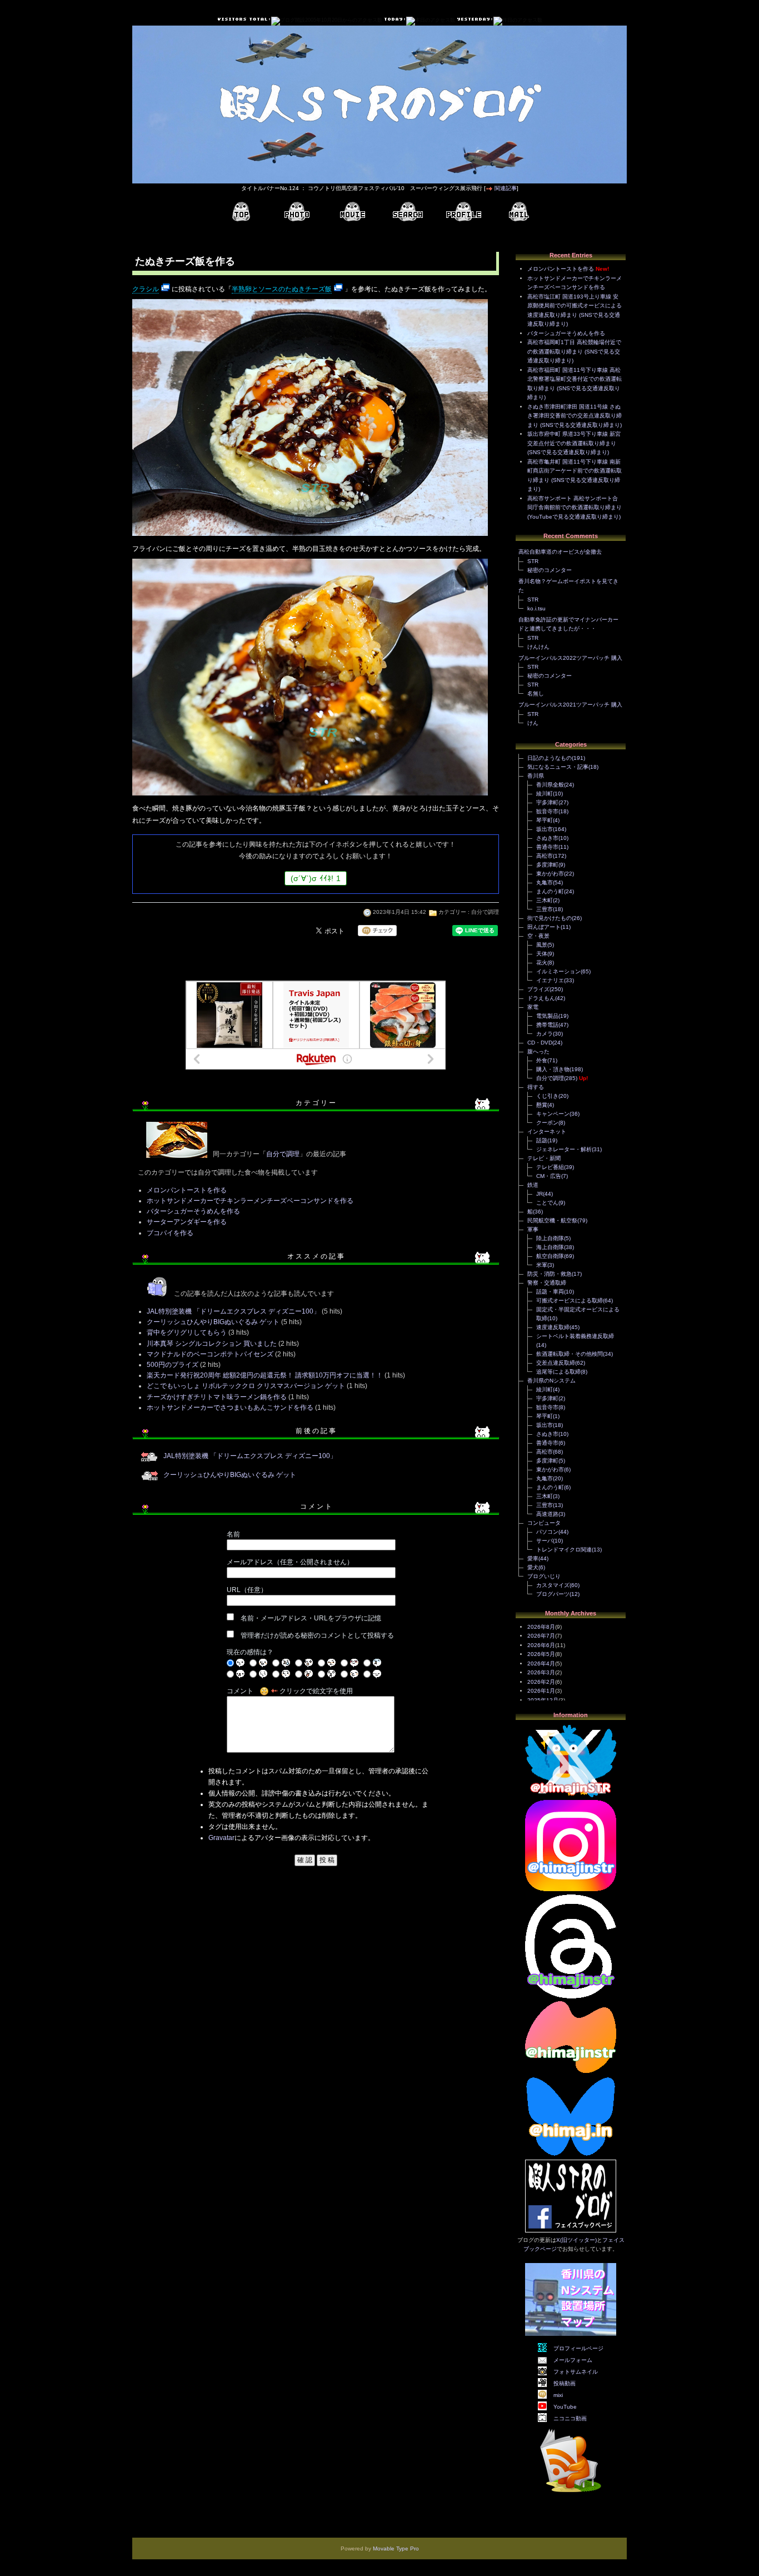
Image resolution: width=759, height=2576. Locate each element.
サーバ (545, 1541)
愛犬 (533, 1567)
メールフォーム (573, 2360)
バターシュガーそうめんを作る (193, 1211)
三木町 (545, 900)
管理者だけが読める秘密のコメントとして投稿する (317, 1635)
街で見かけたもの (550, 918)
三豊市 (545, 909)
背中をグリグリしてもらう (187, 1332)
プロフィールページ (578, 2348)
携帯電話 (547, 1025)
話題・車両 (550, 1292)
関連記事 (506, 188)
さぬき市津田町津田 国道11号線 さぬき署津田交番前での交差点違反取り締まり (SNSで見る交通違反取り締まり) (575, 416)
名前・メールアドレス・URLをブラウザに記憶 (311, 1618)
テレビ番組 (550, 1167)
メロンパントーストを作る (187, 1190)
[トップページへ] (241, 212)
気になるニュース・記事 (558, 767)
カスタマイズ (553, 1585)
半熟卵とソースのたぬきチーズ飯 (282, 289)
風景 (542, 945)
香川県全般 (550, 785)
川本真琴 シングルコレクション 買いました (212, 1344)
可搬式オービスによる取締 (570, 1301)
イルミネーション (558, 971)
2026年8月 (541, 1627)
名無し (536, 693)
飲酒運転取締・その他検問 (570, 1354)
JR (540, 1194)
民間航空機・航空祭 (552, 1220)
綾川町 (545, 794)
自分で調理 (485, 912)
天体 (542, 954)
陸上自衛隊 (550, 1238)
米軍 (542, 1265)
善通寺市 (547, 847)
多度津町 (547, 865)
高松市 (545, 856)
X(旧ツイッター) (576, 2240)
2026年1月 (541, 1691)
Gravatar (221, 1838)
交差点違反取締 (556, 1363)
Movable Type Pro (396, 2548)
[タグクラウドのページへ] (408, 212)
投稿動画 (565, 2383)
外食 (542, 1060)
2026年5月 (541, 1654)
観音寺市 (547, 811)
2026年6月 (541, 1645)
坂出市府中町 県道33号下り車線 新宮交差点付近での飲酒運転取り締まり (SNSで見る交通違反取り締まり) (574, 443)
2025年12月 (543, 1700)
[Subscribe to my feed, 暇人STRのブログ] (571, 2494)
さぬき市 (547, 838)
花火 (542, 963)
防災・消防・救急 (550, 1274)
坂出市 (545, 829)
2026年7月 (541, 1636)
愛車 (533, 1558)
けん (533, 723)
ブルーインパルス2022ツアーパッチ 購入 (570, 658)
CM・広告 (549, 1176)
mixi (558, 2395)
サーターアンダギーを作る (187, 1222)
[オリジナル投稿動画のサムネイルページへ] (352, 212)
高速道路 (547, 1514)
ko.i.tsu (536, 608)
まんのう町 (550, 891)
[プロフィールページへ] (463, 212)
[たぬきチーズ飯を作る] (310, 537)
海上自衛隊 (550, 1247)
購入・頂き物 (553, 1069)
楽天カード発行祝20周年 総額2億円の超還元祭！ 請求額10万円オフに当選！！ (265, 1375)
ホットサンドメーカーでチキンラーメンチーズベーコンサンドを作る (250, 1201)
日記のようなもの (550, 758)
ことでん (547, 1203)
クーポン (547, 1123)
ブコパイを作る (170, 1233)
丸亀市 (545, 882)
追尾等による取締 (558, 1372)
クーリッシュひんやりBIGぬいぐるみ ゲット (213, 1322)
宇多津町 (547, 802)
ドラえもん (541, 998)
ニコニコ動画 (570, 2418)
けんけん (538, 647)
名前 (233, 1534)
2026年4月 (541, 1664)
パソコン (547, 1532)
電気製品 (547, 1016)
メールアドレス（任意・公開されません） (290, 1562)
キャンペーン (553, 1114)
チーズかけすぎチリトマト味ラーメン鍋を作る (217, 1397)
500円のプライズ (173, 1365)
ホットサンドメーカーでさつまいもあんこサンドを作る (230, 1408)
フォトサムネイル (576, 2372)
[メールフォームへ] (519, 212)
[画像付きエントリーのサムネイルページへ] (297, 212)
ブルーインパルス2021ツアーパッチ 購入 (570, 705)
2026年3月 (541, 1672)
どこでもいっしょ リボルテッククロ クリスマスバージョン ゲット (246, 1386)
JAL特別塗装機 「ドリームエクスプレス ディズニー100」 (234, 1311)
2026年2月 (541, 1682)
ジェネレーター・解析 (564, 1149)
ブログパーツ (553, 1594)
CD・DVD (540, 1043)
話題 (542, 1140)
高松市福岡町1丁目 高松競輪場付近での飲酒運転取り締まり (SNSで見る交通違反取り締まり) (574, 351)
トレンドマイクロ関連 (564, 1550)
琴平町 (545, 820)
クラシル (146, 289)
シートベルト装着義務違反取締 (575, 1336)
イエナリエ (550, 980)
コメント (240, 1691)
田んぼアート (544, 927)
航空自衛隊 (550, 1256)
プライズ (538, 989)
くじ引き (547, 1096)
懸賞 (542, 1105)
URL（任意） (247, 1590)
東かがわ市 (550, 874)
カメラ (545, 1034)
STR (533, 561)
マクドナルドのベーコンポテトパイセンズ (210, 1354)
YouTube (565, 2407)
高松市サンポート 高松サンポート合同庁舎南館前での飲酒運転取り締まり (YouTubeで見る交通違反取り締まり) (575, 508)
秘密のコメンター (550, 570)
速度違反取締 (553, 1327)
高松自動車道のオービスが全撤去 (560, 552)
